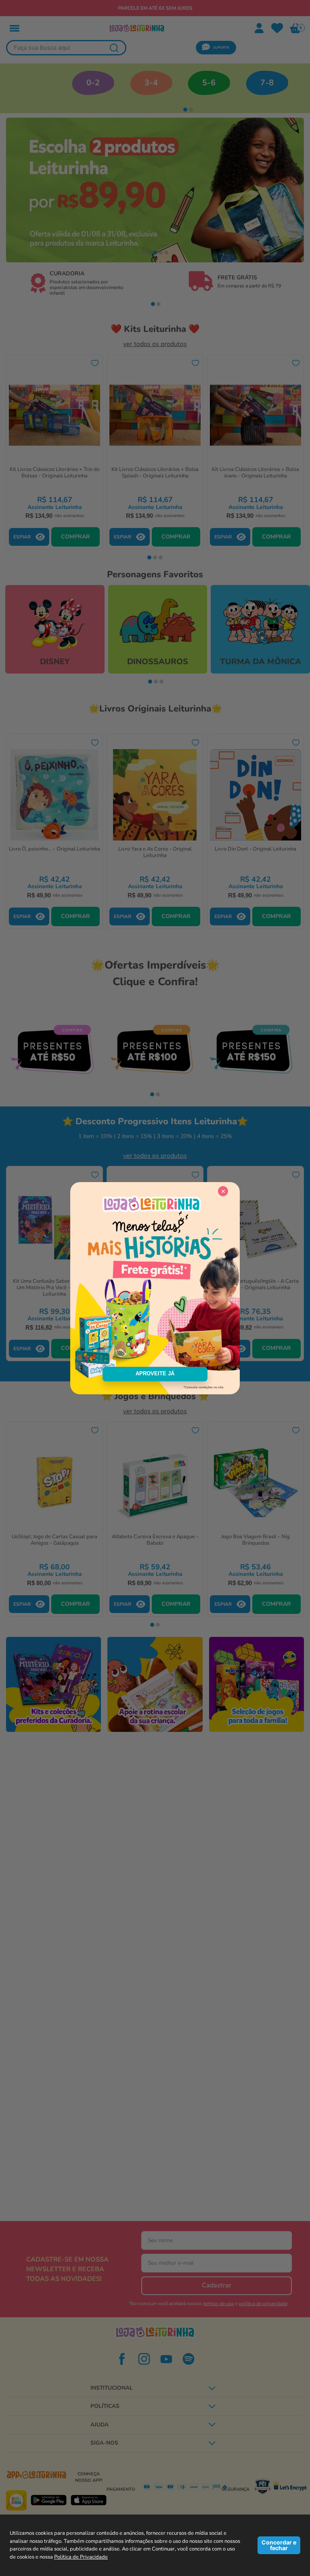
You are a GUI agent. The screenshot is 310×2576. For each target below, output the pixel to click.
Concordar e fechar (279, 2545)
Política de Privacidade (81, 2557)
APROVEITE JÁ (155, 1374)
